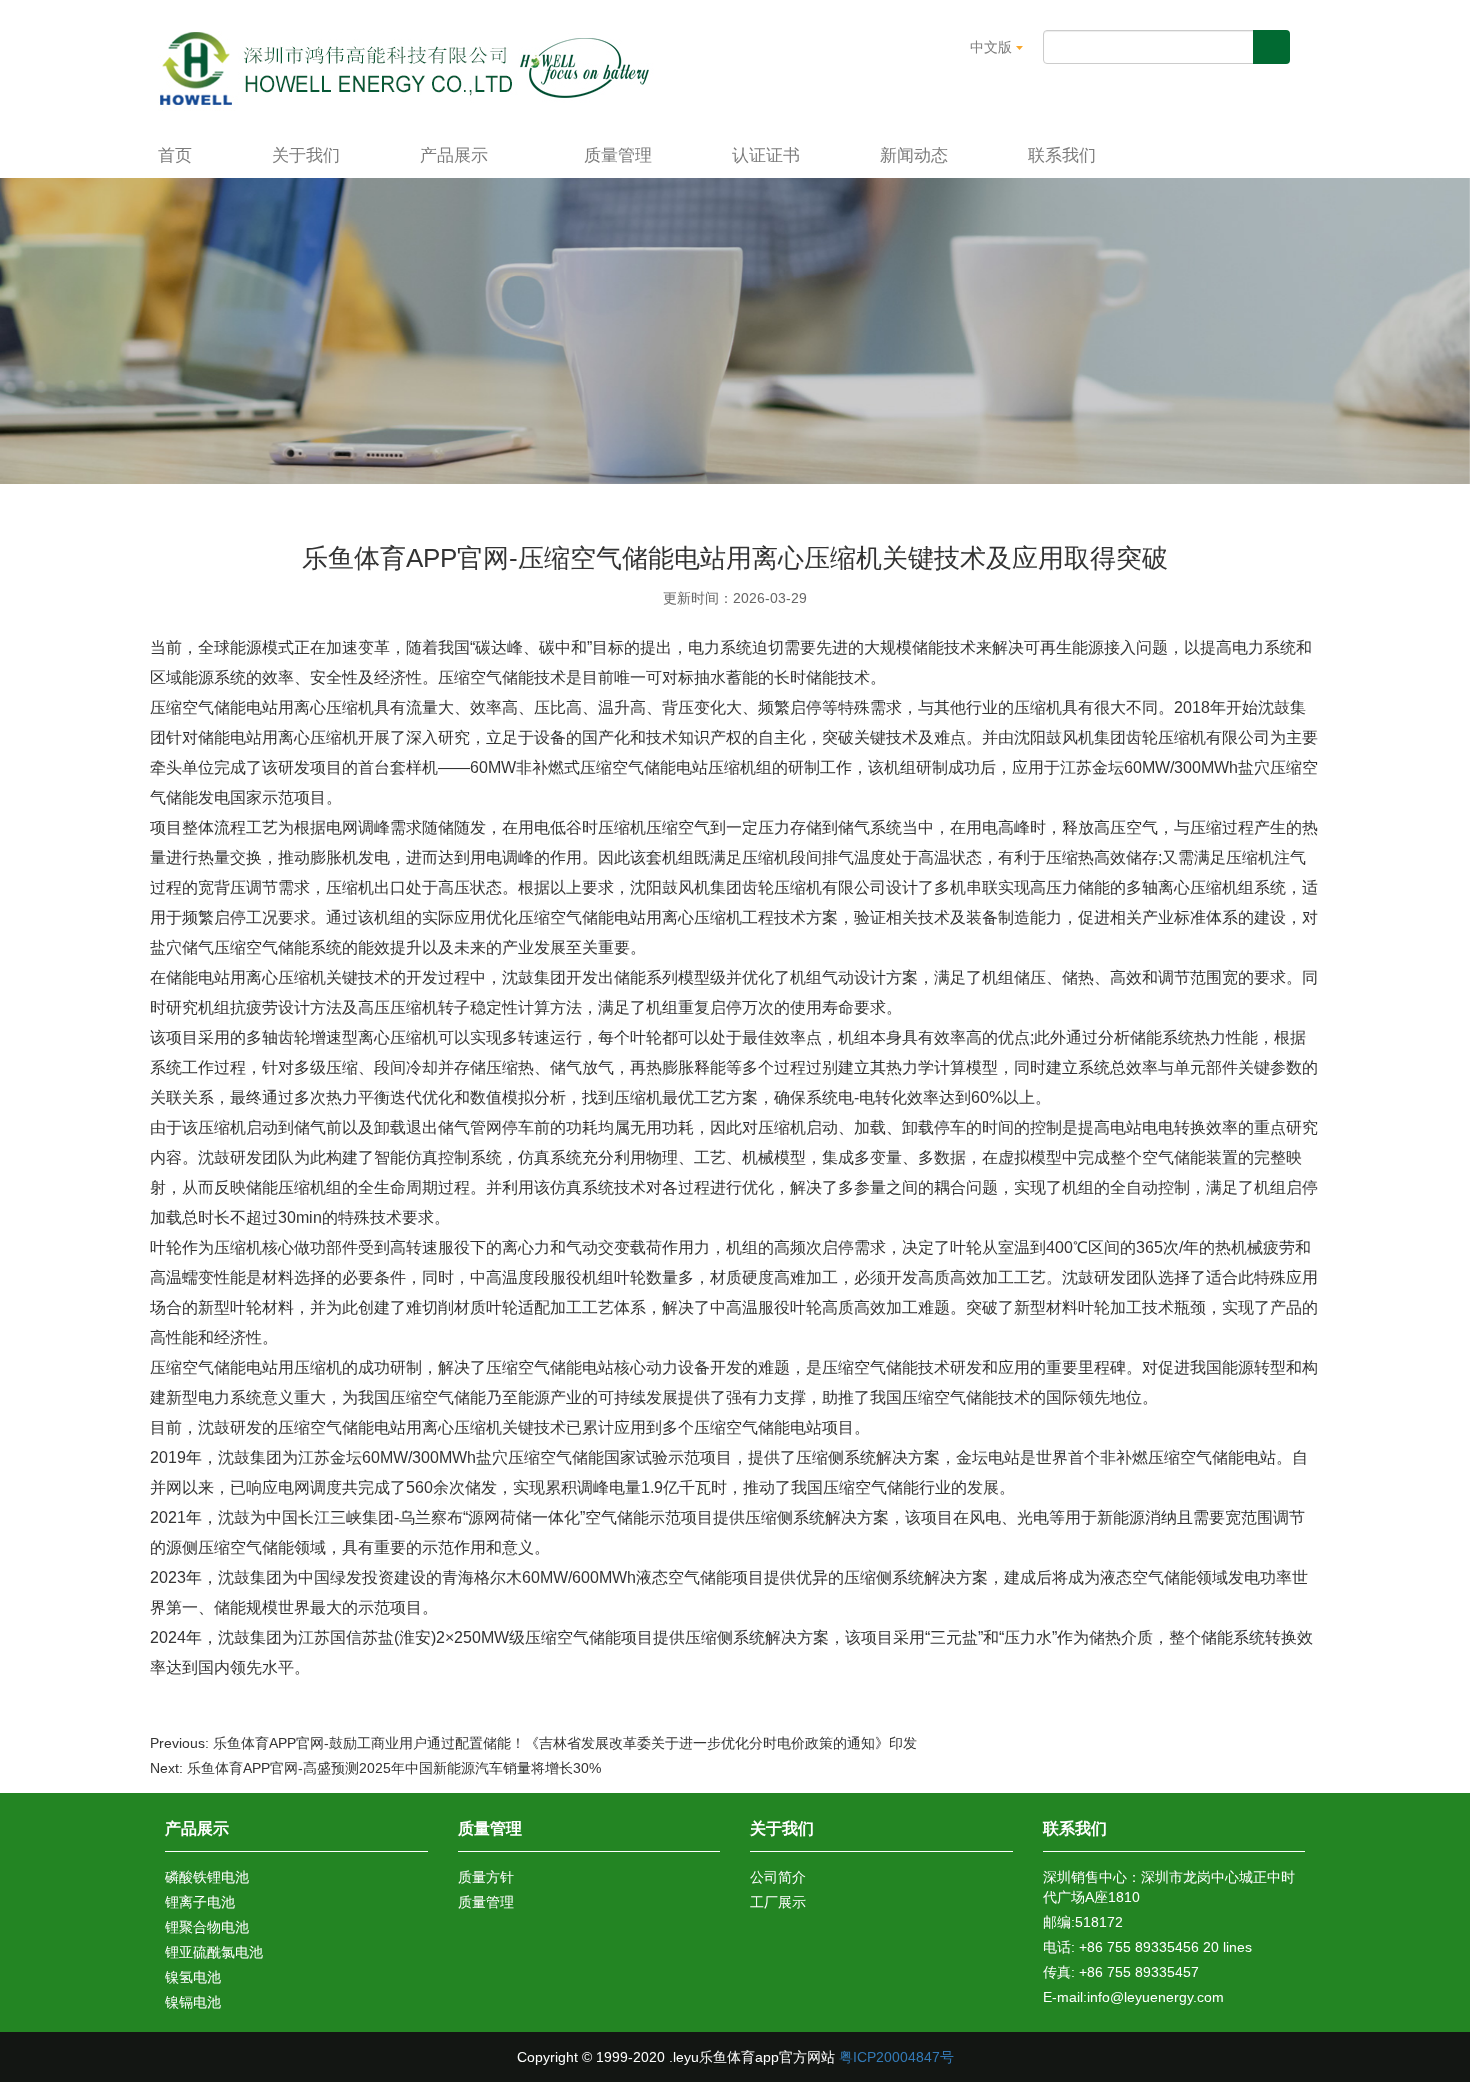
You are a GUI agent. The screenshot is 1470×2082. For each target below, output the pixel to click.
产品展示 (456, 155)
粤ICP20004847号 (896, 2057)
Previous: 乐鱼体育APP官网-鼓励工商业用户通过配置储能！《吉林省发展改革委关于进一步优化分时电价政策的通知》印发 (533, 1743)
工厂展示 (778, 1902)
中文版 (993, 47)
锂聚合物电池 (207, 1927)
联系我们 (1062, 155)
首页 (175, 155)
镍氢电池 (193, 1977)
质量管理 (618, 155)
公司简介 (778, 1877)
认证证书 (766, 155)
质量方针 (486, 1877)
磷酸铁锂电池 (207, 1877)
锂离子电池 (200, 1902)
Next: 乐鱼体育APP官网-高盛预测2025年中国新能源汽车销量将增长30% (375, 1768)
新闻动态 (914, 155)
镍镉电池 (193, 2002)
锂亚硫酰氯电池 (214, 1952)
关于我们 (306, 155)
